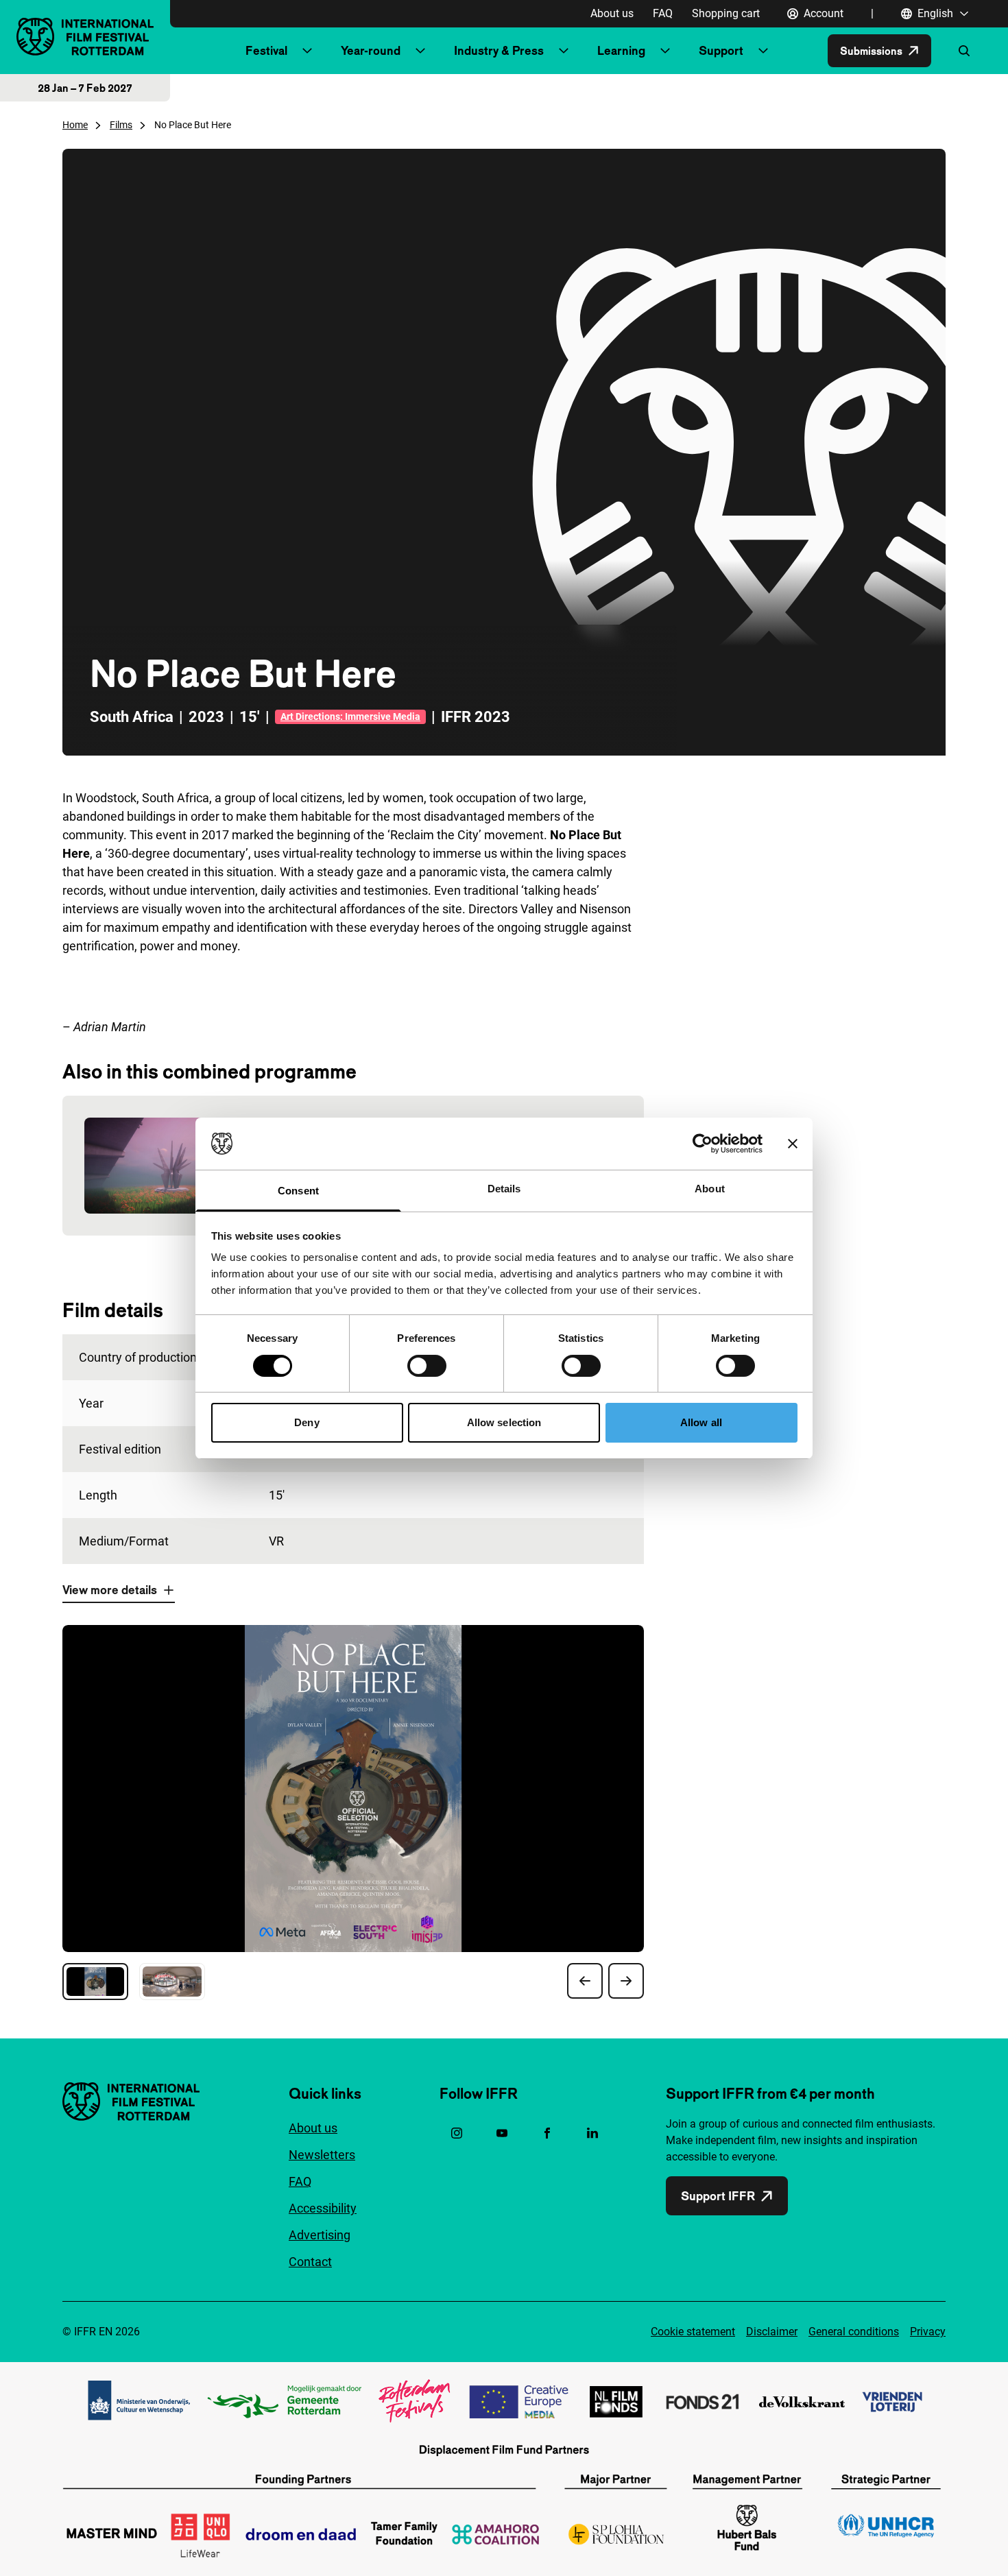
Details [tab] (504, 1189)
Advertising (320, 2235)
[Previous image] (585, 1981)
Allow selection (504, 1422)
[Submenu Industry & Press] (564, 51)
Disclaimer (772, 2332)
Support (721, 50)
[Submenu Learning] (665, 51)
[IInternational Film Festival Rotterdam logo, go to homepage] (85, 37)
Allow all (701, 1422)
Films (121, 125)
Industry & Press (499, 50)
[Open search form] (964, 51)
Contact (310, 2262)
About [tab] (710, 1189)
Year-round (371, 50)
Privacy (928, 2332)
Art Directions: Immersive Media (350, 717)
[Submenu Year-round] (420, 51)
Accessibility (323, 2208)
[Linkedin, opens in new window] (592, 2133)
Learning (621, 50)
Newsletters (322, 2155)
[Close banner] (793, 1144)
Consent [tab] (298, 1191)
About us (612, 13)
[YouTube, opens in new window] (502, 2133)
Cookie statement (693, 2332)
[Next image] (626, 1981)
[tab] (95, 1982)
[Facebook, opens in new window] (547, 2133)
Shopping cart (726, 13)
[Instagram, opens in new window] (457, 2133)
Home (75, 125)
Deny (307, 1422)
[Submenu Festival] (307, 51)
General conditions (854, 2332)
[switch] (427, 1366)
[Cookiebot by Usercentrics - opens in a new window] (703, 1144)
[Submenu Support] (763, 51)
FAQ (663, 13)
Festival (266, 50)
